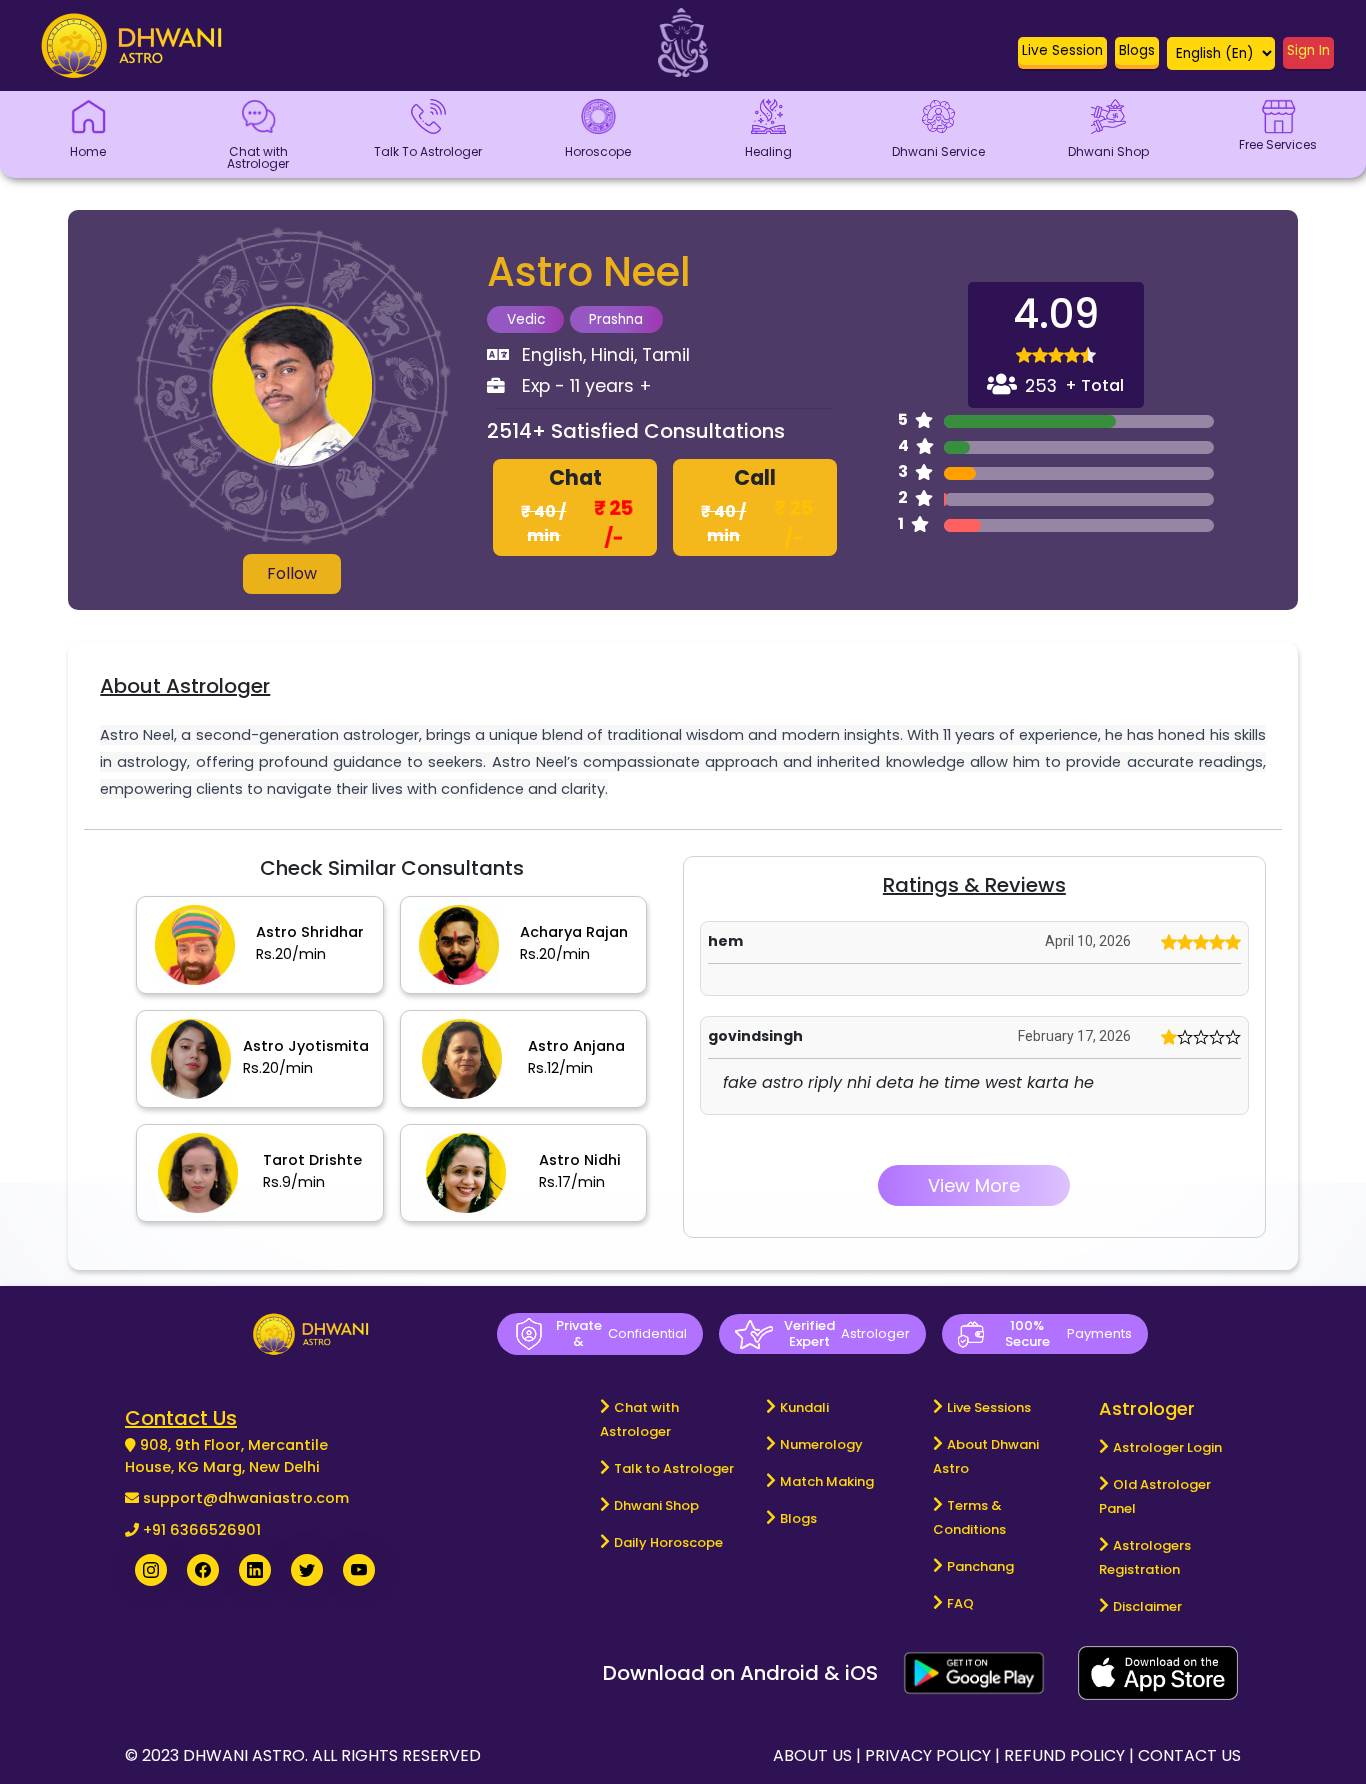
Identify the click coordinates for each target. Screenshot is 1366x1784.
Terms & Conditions (969, 1517)
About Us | (819, 1755)
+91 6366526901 (202, 1530)
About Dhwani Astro (986, 1456)
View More (974, 1185)
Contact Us (1189, 1755)
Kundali (804, 1407)
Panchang (980, 1566)
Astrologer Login (1167, 1447)
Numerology (821, 1444)
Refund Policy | (1071, 1755)
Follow (292, 573)
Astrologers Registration (1145, 1557)
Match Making (827, 1481)
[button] (1062, 55)
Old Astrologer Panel (1155, 1496)
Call (757, 508)
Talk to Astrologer (674, 1468)
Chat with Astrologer (639, 1419)
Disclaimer (1147, 1606)
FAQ (960, 1603)
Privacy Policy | (934, 1755)
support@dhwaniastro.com (246, 1498)
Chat (577, 508)
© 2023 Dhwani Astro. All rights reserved (303, 1755)
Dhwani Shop (656, 1505)
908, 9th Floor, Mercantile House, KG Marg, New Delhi (226, 1456)
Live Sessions (989, 1407)
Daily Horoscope (668, 1542)
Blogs (798, 1518)
